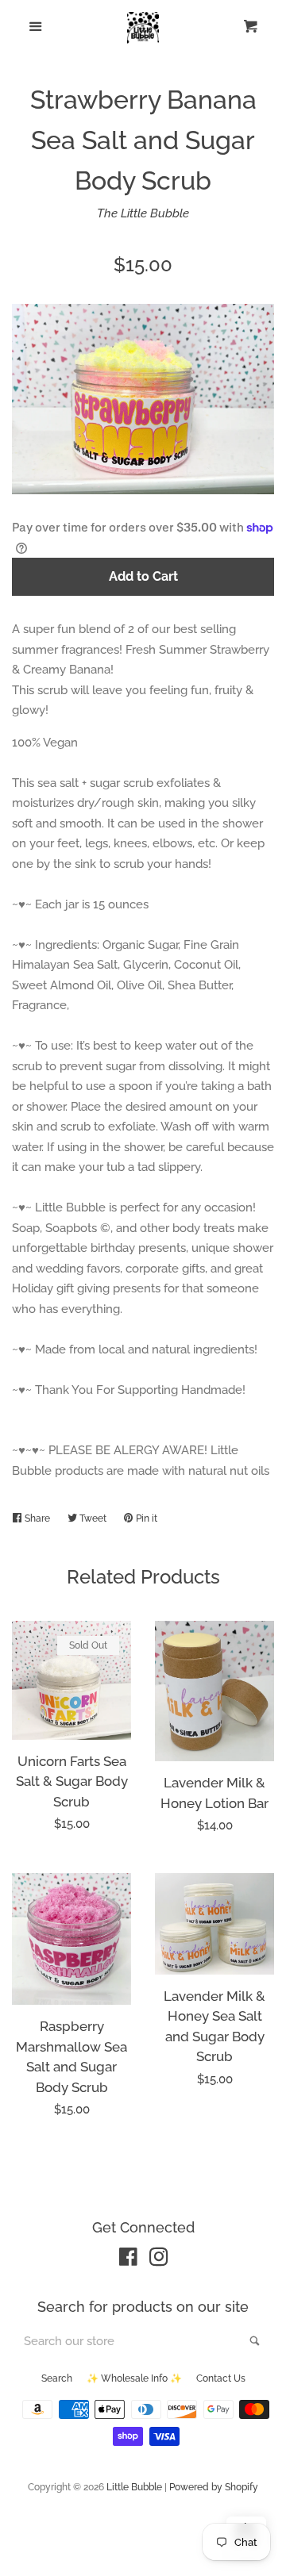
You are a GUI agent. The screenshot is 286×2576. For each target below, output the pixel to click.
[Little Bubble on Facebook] (128, 2260)
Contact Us (221, 2378)
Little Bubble (134, 2487)
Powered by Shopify (214, 2487)
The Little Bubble (143, 213)
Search (57, 2378)
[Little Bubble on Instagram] (159, 2260)
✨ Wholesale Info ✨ (134, 2378)
